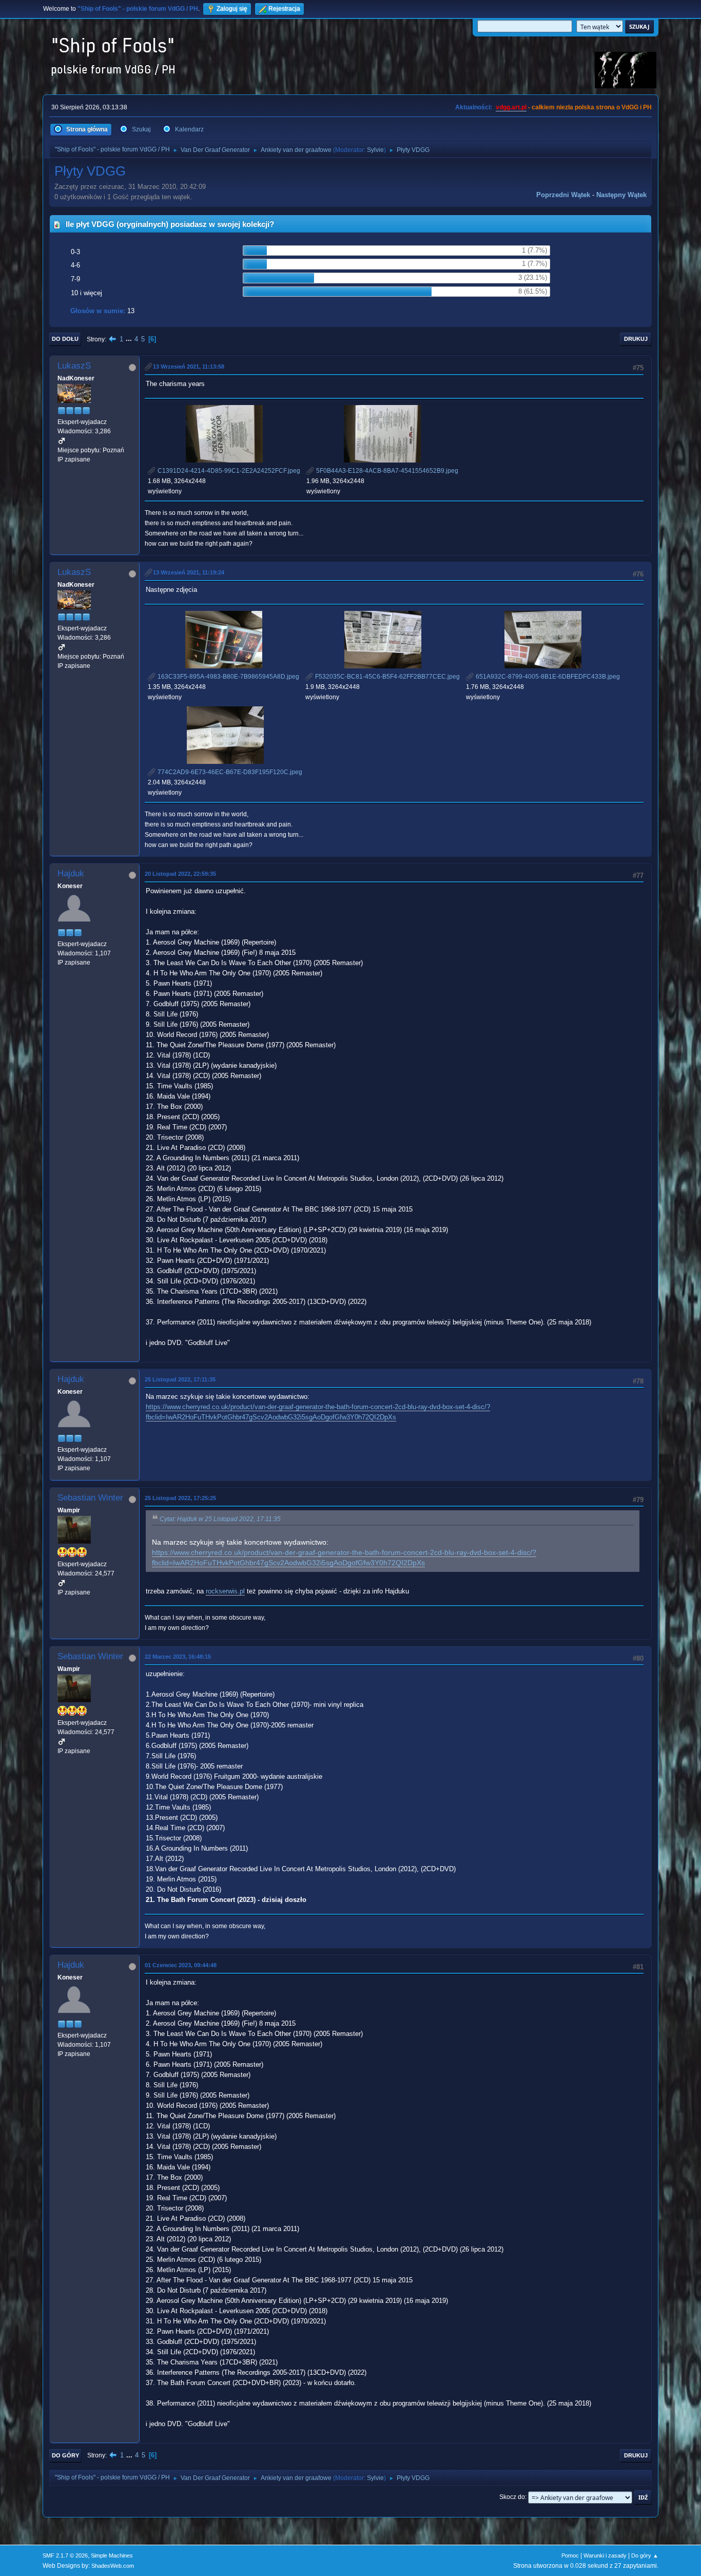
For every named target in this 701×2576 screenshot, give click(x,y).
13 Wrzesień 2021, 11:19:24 (189, 572)
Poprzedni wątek (563, 195)
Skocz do (512, 2497)
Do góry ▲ (645, 2555)
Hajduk (71, 873)
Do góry (65, 2455)
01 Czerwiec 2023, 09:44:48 (181, 1965)
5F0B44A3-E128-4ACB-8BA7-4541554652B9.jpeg (386, 471)
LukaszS (74, 366)
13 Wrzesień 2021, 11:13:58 (189, 367)
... (130, 339)
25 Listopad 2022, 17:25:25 (180, 1498)
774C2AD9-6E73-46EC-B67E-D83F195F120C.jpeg (229, 772)
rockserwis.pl (225, 1591)
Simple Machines (112, 2555)
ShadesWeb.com (113, 2566)
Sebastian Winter (90, 1498)
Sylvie (375, 150)
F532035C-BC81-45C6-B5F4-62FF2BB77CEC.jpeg (387, 677)
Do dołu (65, 339)
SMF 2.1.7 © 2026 (65, 2555)
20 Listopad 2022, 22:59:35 (180, 874)
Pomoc (570, 2555)
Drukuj (636, 339)
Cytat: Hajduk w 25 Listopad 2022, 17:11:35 (220, 1519)
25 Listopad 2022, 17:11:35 (180, 1379)
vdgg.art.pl (511, 107)
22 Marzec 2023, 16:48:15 (178, 1657)
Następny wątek (621, 195)
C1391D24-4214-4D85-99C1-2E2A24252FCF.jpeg (228, 471)
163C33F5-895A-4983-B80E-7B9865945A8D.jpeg (228, 677)
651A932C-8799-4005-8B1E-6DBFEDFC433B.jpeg (547, 677)
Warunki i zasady (605, 2555)
